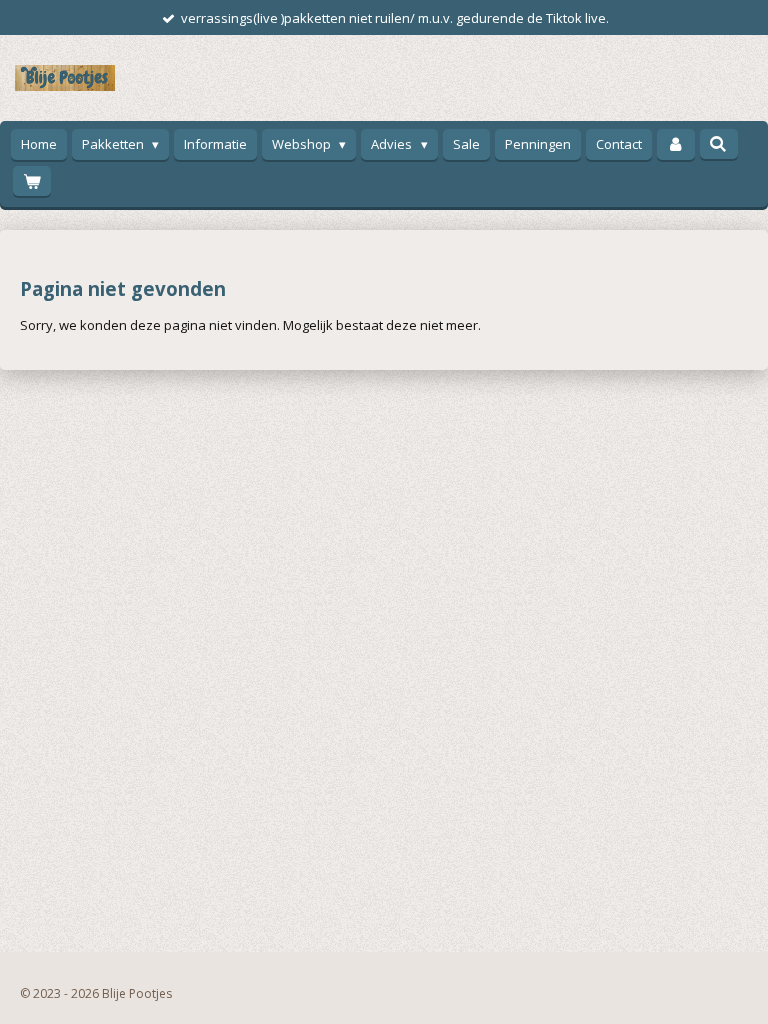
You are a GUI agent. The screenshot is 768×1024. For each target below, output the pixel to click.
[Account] (676, 144)
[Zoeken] (719, 144)
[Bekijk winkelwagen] (32, 181)
